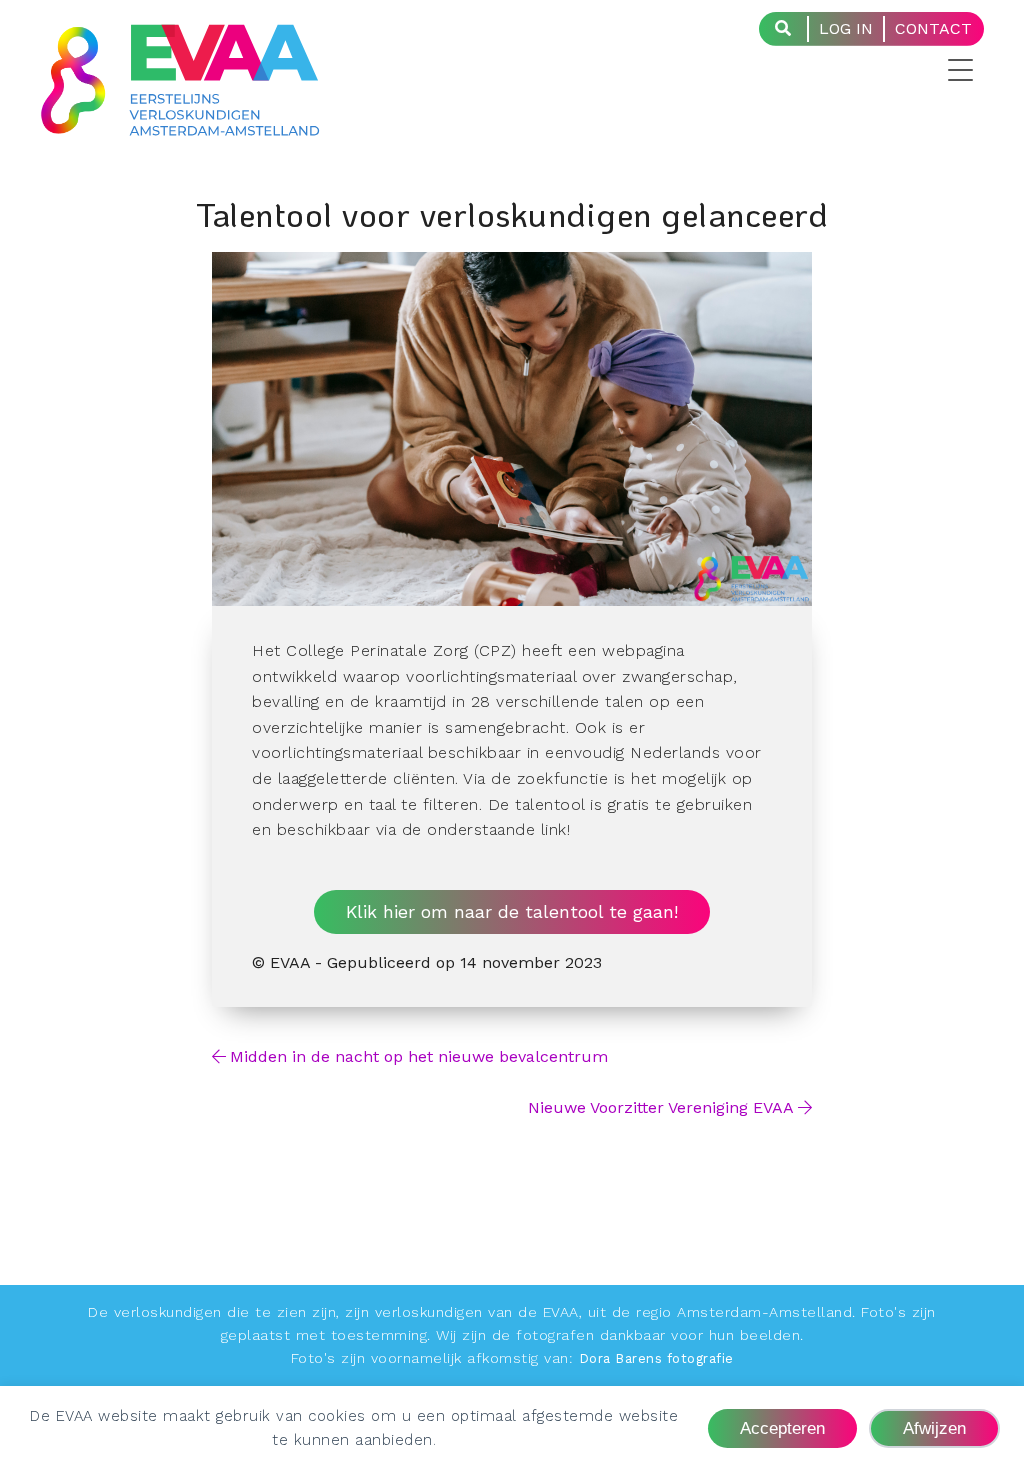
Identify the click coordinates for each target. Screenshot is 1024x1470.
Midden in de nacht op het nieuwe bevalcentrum (419, 1056)
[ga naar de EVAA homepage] (180, 122)
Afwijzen (934, 1428)
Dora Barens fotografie (656, 1358)
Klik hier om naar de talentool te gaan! (512, 912)
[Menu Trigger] (948, 70)
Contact (933, 28)
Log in (846, 28)
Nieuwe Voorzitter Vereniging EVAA (661, 1107)
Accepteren (782, 1428)
